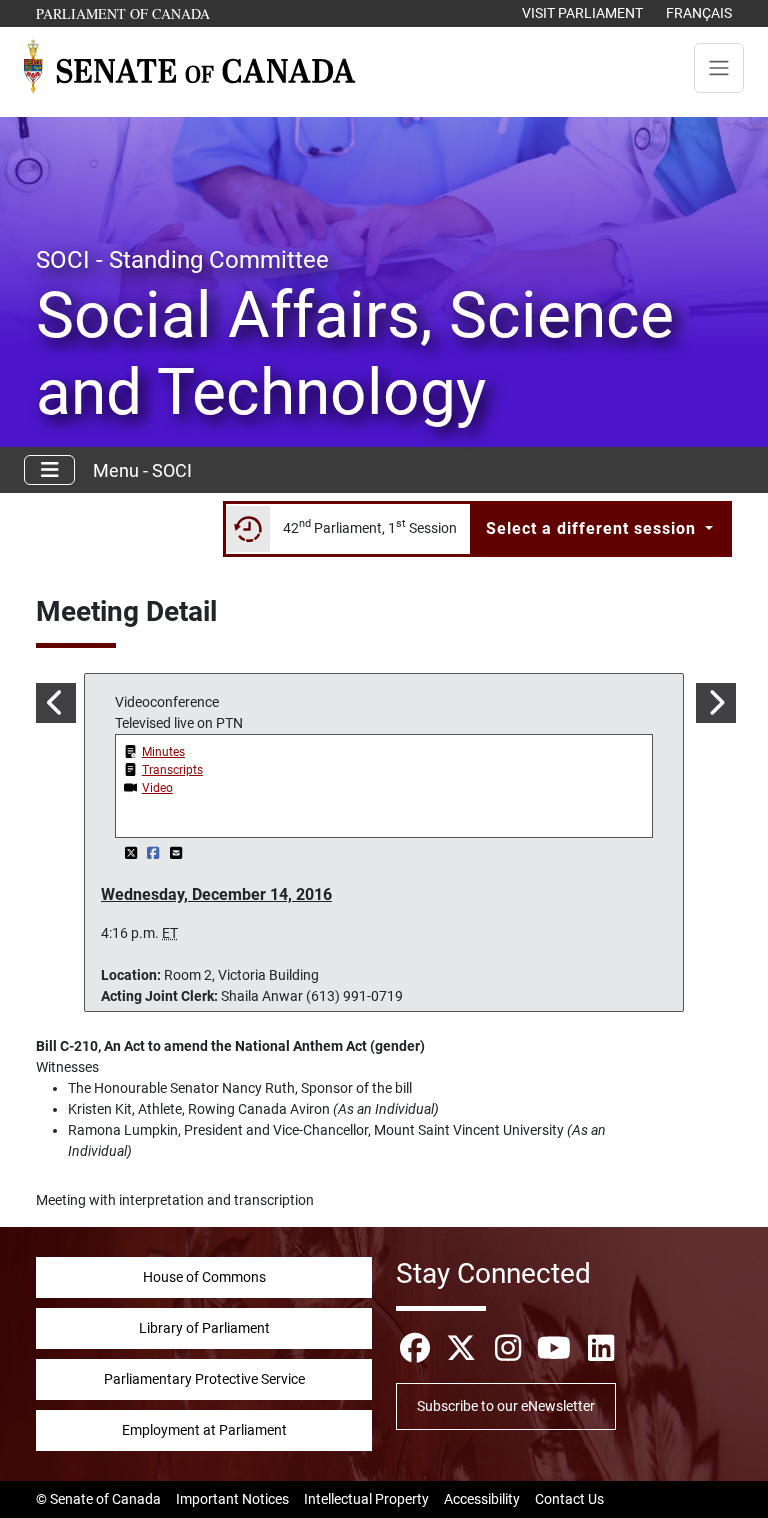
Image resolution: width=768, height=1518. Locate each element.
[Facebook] (155, 853)
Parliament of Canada (124, 13)
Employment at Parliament (204, 1430)
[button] (54, 703)
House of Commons (204, 1277)
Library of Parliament (204, 1328)
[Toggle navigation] (719, 68)
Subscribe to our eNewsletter (506, 1406)
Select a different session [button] (593, 528)
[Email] (176, 853)
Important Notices (232, 1499)
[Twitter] (132, 853)
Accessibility (482, 1499)
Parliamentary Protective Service (204, 1379)
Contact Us (569, 1499)
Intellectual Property (366, 1499)
